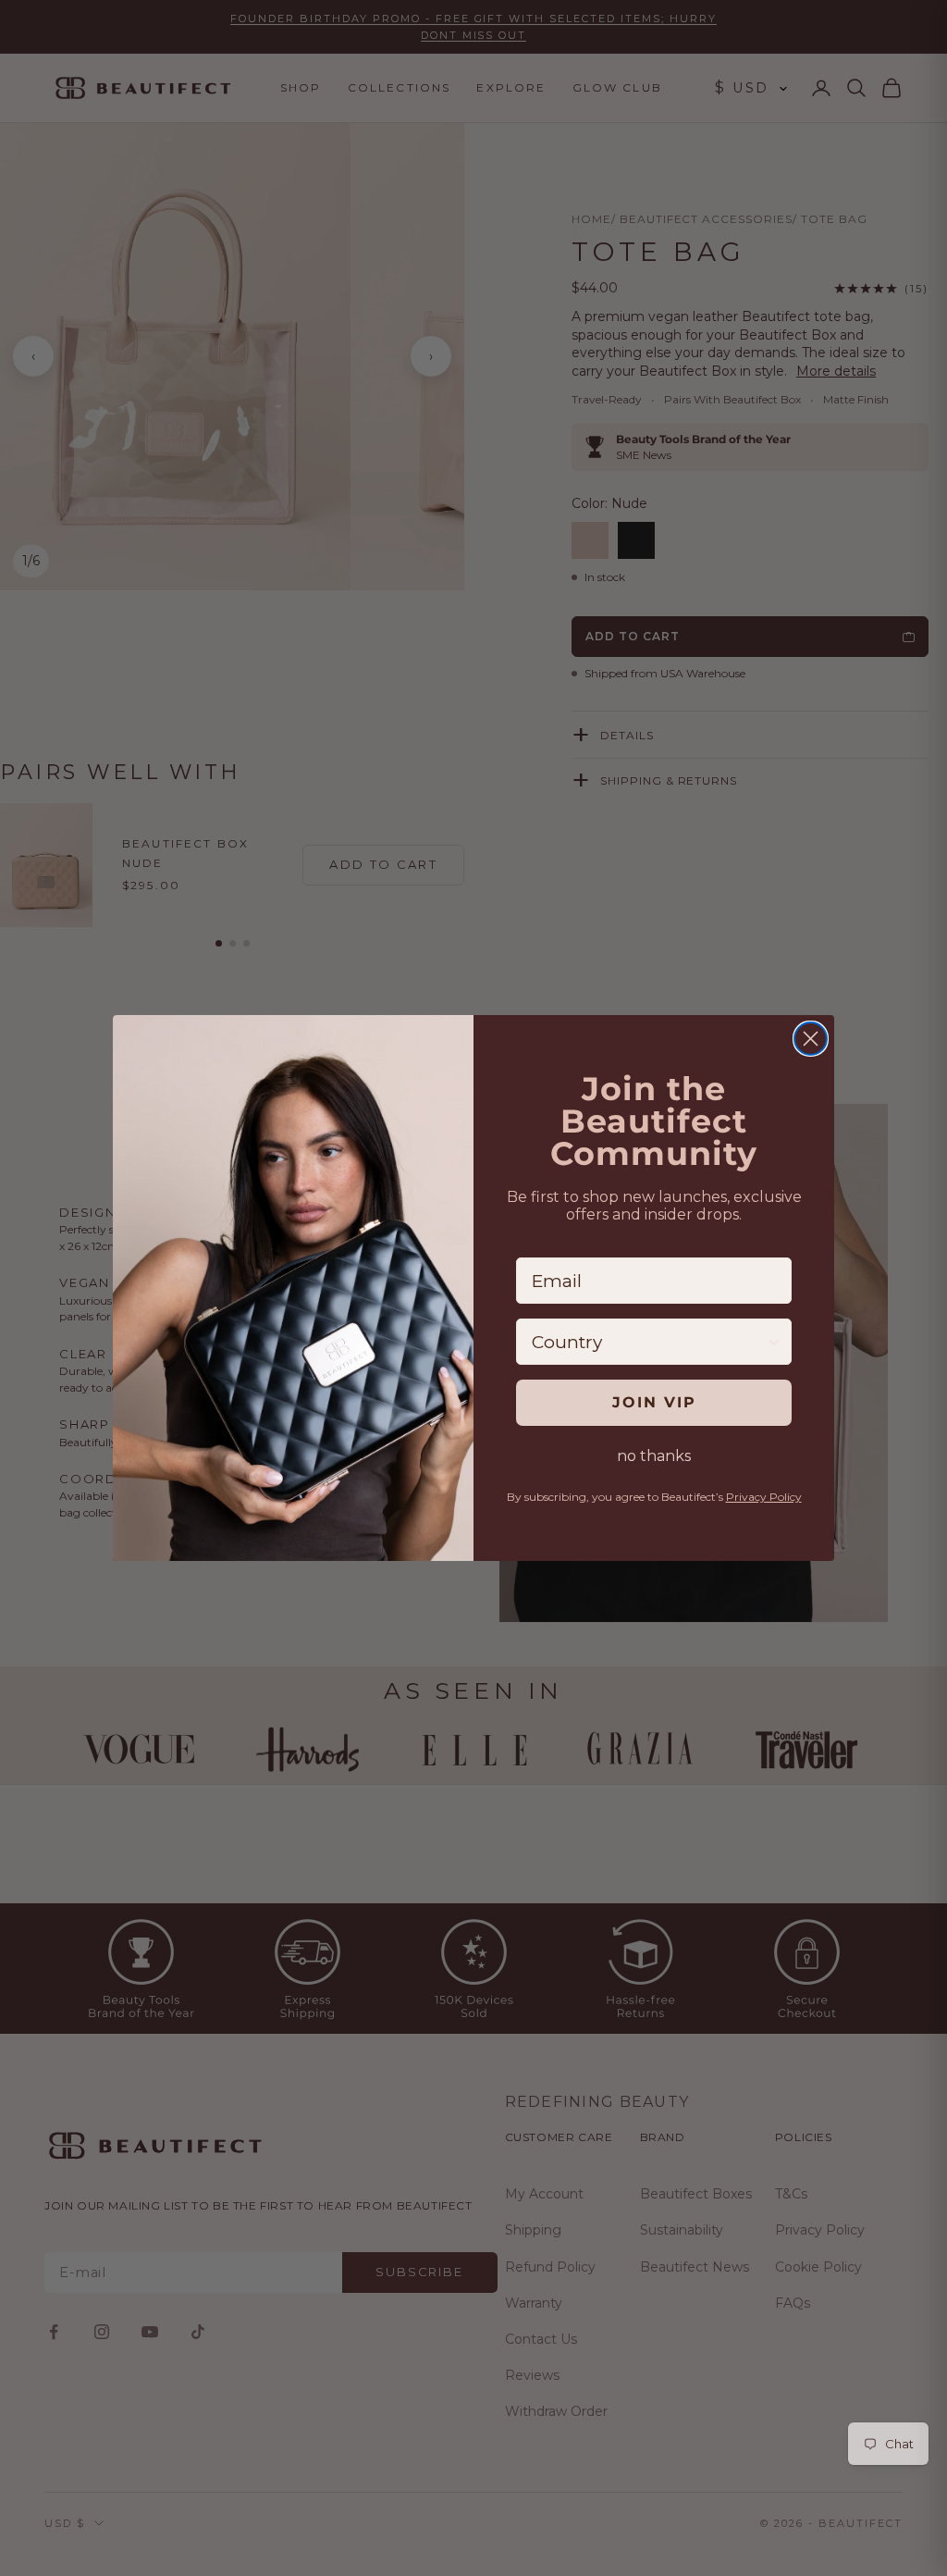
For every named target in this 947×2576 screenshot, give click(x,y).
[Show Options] (774, 1342)
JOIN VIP (654, 1402)
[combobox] (648, 1342)
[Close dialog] (811, 1039)
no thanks (654, 1456)
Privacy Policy (764, 1497)
